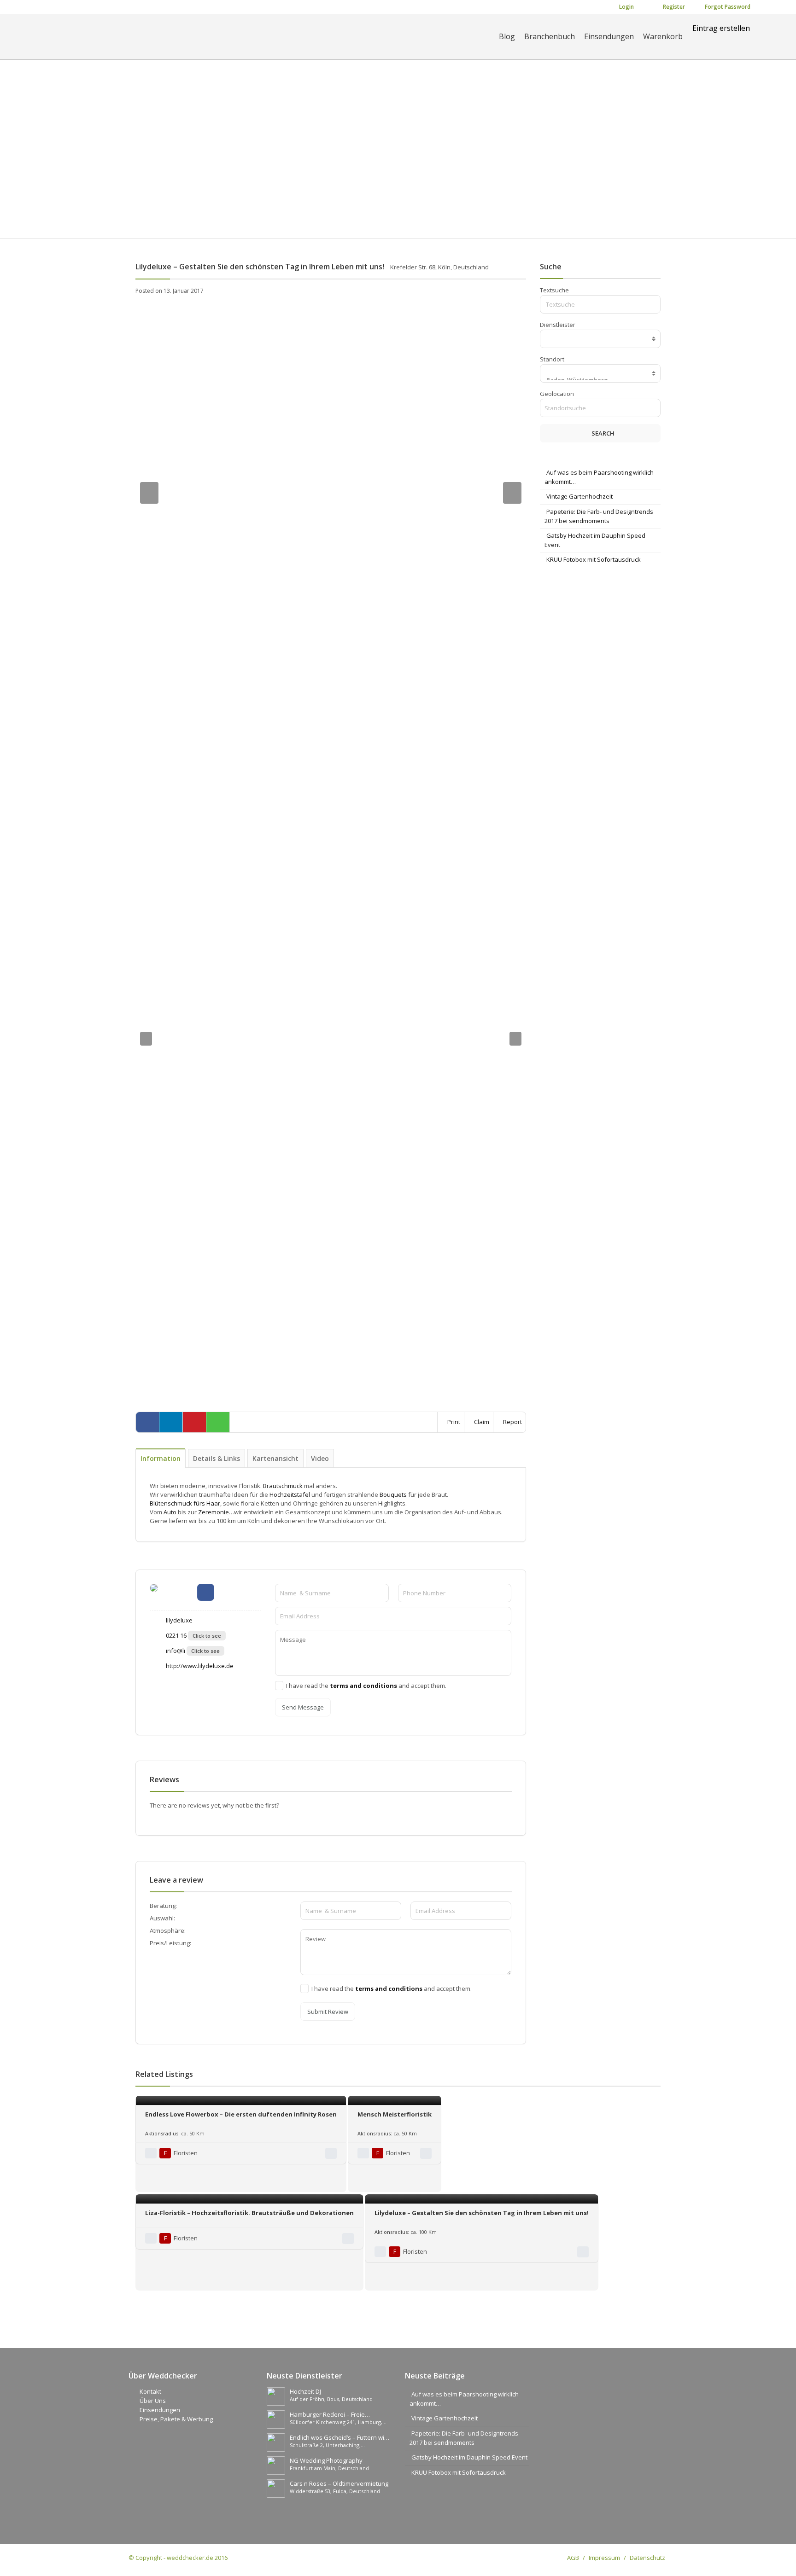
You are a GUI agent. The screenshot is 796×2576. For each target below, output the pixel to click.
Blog (507, 36)
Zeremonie (214, 1512)
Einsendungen (609, 36)
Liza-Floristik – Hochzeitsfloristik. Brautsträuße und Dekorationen (249, 2213)
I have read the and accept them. (366, 1686)
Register (673, 7)
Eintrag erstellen (721, 28)
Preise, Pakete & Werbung (176, 2419)
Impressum (604, 2558)
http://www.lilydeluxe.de (199, 1666)
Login (626, 7)
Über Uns (153, 2401)
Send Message (303, 1707)
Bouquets (393, 1494)
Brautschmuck (283, 1486)
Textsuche (554, 290)
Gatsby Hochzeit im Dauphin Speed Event (469, 2457)
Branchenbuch (550, 36)
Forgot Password (727, 7)
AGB (573, 2558)
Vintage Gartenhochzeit (579, 496)
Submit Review (328, 2012)
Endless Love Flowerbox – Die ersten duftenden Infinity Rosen (241, 2114)
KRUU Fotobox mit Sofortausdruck (594, 559)
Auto (170, 1512)
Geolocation (557, 394)
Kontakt (150, 2391)
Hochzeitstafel (290, 1494)
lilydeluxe (179, 1620)
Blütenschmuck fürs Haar (185, 1503)
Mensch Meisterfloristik (395, 2114)
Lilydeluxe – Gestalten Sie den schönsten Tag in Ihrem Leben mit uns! (482, 2213)
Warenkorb (663, 36)
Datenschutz (647, 2558)
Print (453, 1422)
